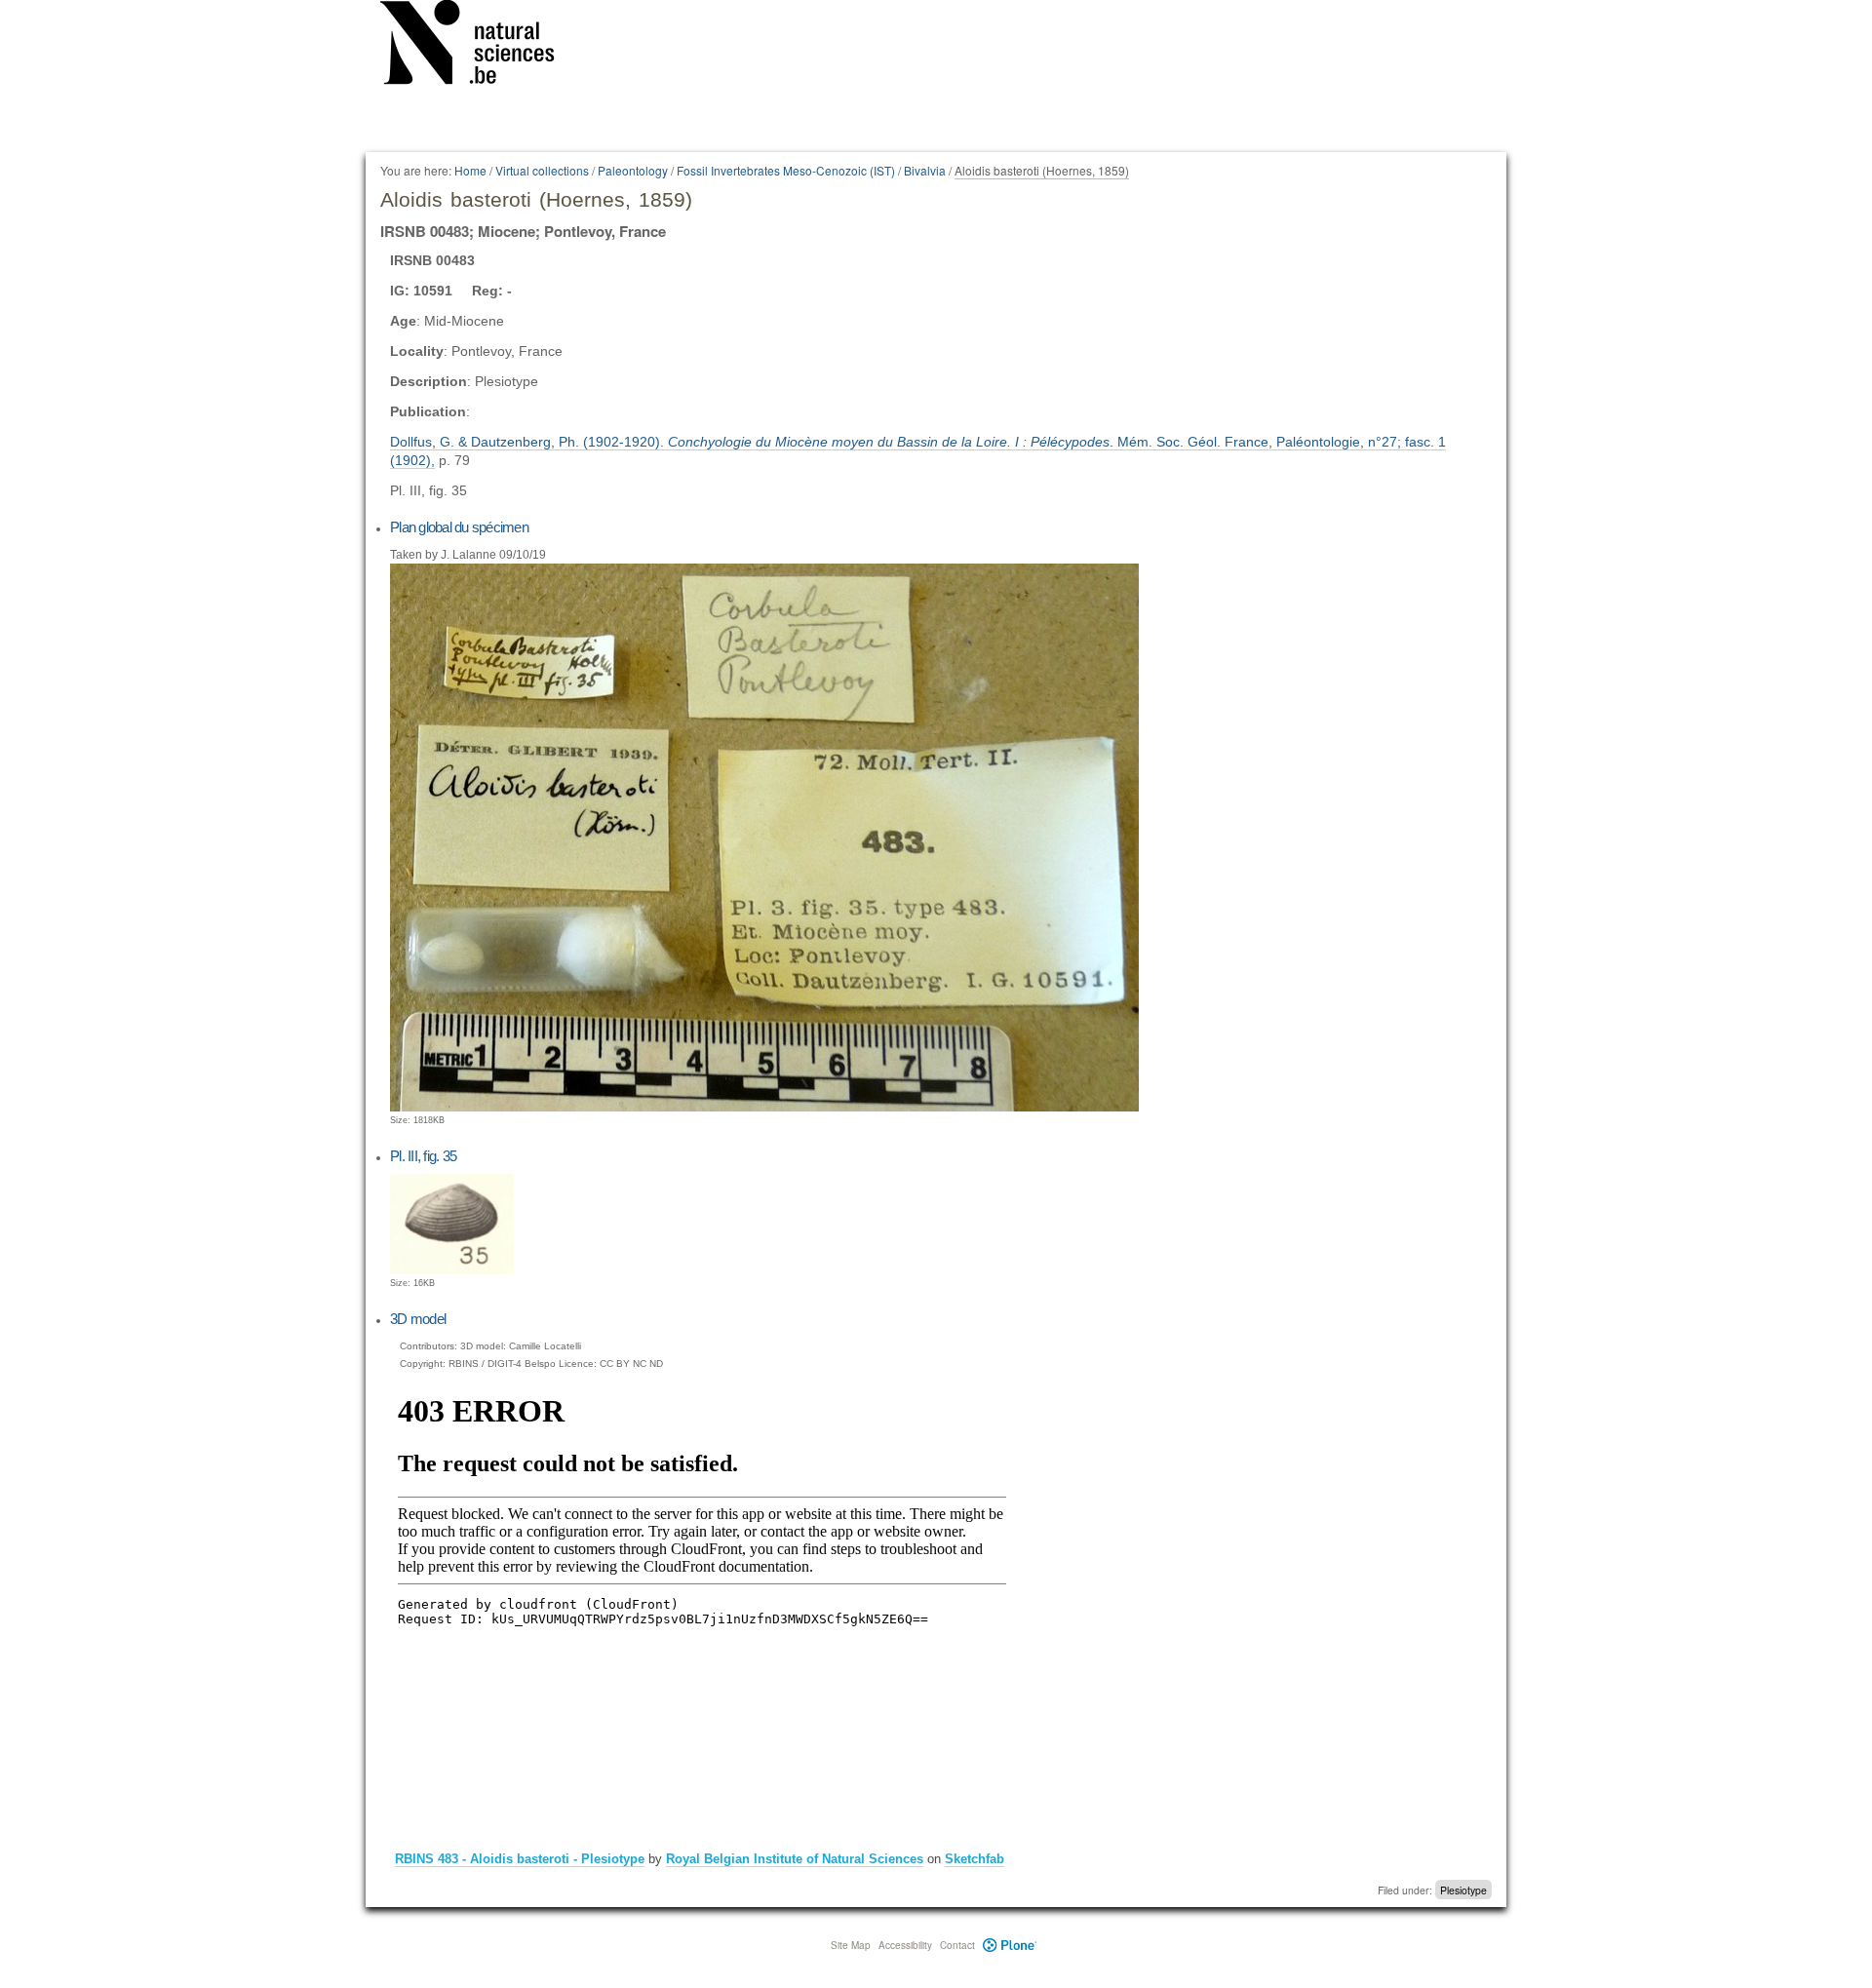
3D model (418, 1319)
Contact (957, 1945)
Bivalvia (925, 170)
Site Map (851, 1945)
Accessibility (905, 1945)
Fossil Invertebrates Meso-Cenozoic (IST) (786, 170)
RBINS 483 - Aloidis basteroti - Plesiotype (520, 1859)
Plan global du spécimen (459, 527)
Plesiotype (1463, 1890)
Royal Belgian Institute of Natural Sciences (795, 1859)
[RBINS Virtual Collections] (480, 46)
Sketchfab (975, 1859)
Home (470, 170)
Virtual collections (542, 170)
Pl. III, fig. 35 (423, 1156)
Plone (1010, 1945)
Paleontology (633, 170)
